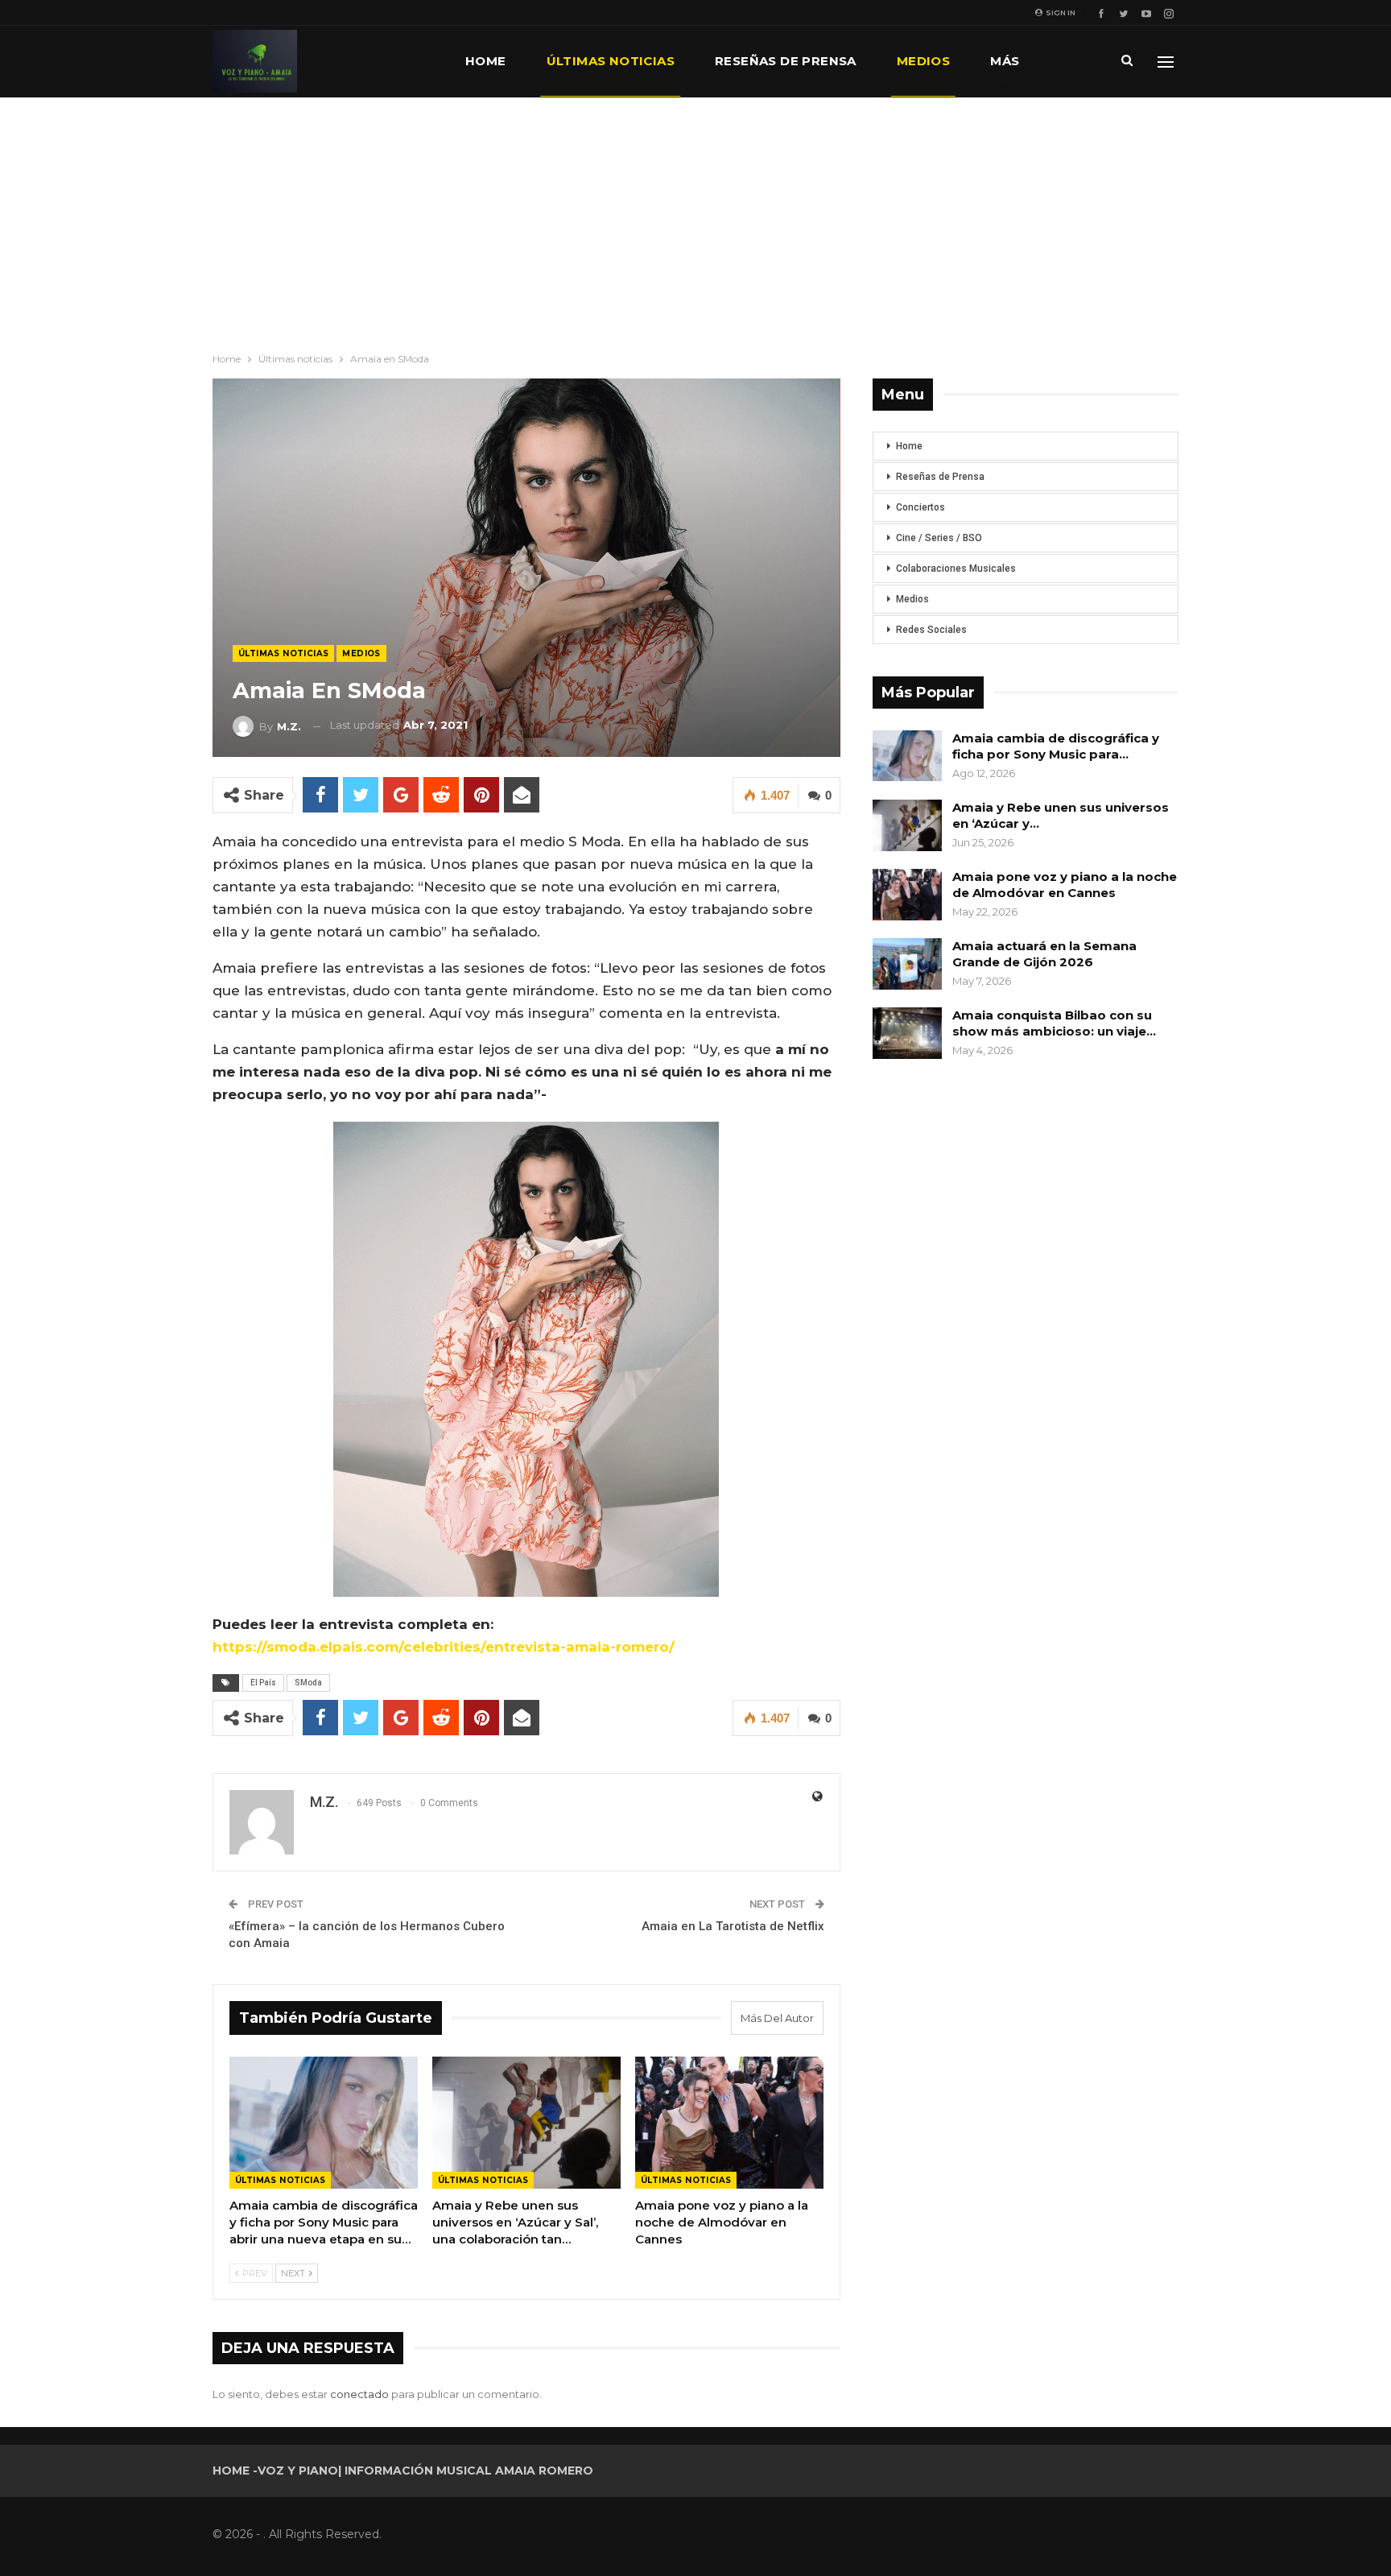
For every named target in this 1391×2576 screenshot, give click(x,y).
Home (486, 61)
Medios (923, 61)
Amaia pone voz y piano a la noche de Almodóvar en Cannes (1065, 885)
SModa (308, 1683)
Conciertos (920, 507)
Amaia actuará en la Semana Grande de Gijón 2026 (1044, 954)
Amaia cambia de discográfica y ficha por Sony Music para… (1056, 746)
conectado (359, 2394)
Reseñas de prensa (786, 61)
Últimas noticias (611, 61)
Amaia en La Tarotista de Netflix (733, 1926)
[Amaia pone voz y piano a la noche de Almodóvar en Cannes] (729, 2123)
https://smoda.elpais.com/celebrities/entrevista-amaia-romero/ (444, 1647)
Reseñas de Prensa (940, 477)
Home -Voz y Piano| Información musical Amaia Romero (403, 2471)
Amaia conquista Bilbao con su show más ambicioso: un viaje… (1054, 1023)
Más (1005, 61)
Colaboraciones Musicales (956, 569)
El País (263, 1683)
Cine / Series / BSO (939, 538)
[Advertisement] (695, 218)
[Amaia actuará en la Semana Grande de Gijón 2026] (907, 964)
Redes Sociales (931, 630)
